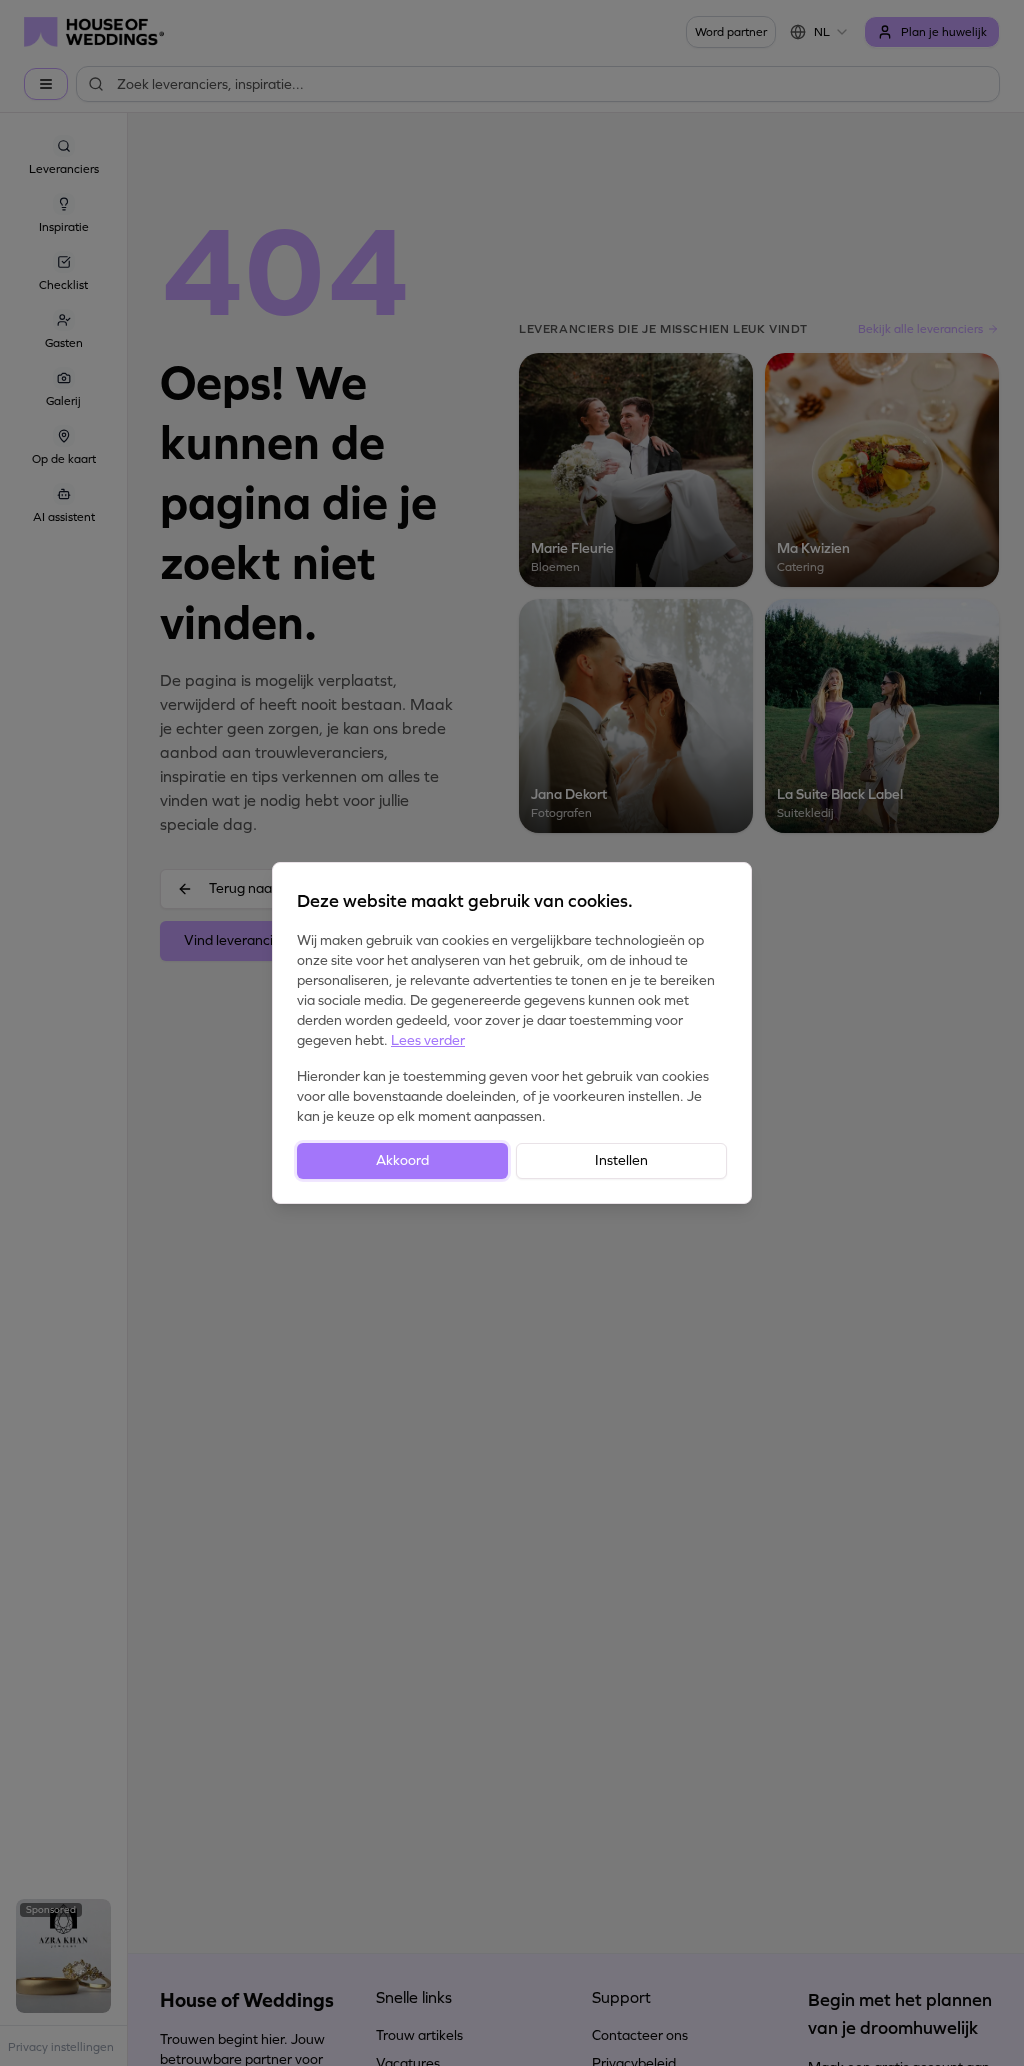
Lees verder (428, 1040)
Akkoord (402, 1160)
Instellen (621, 1160)
